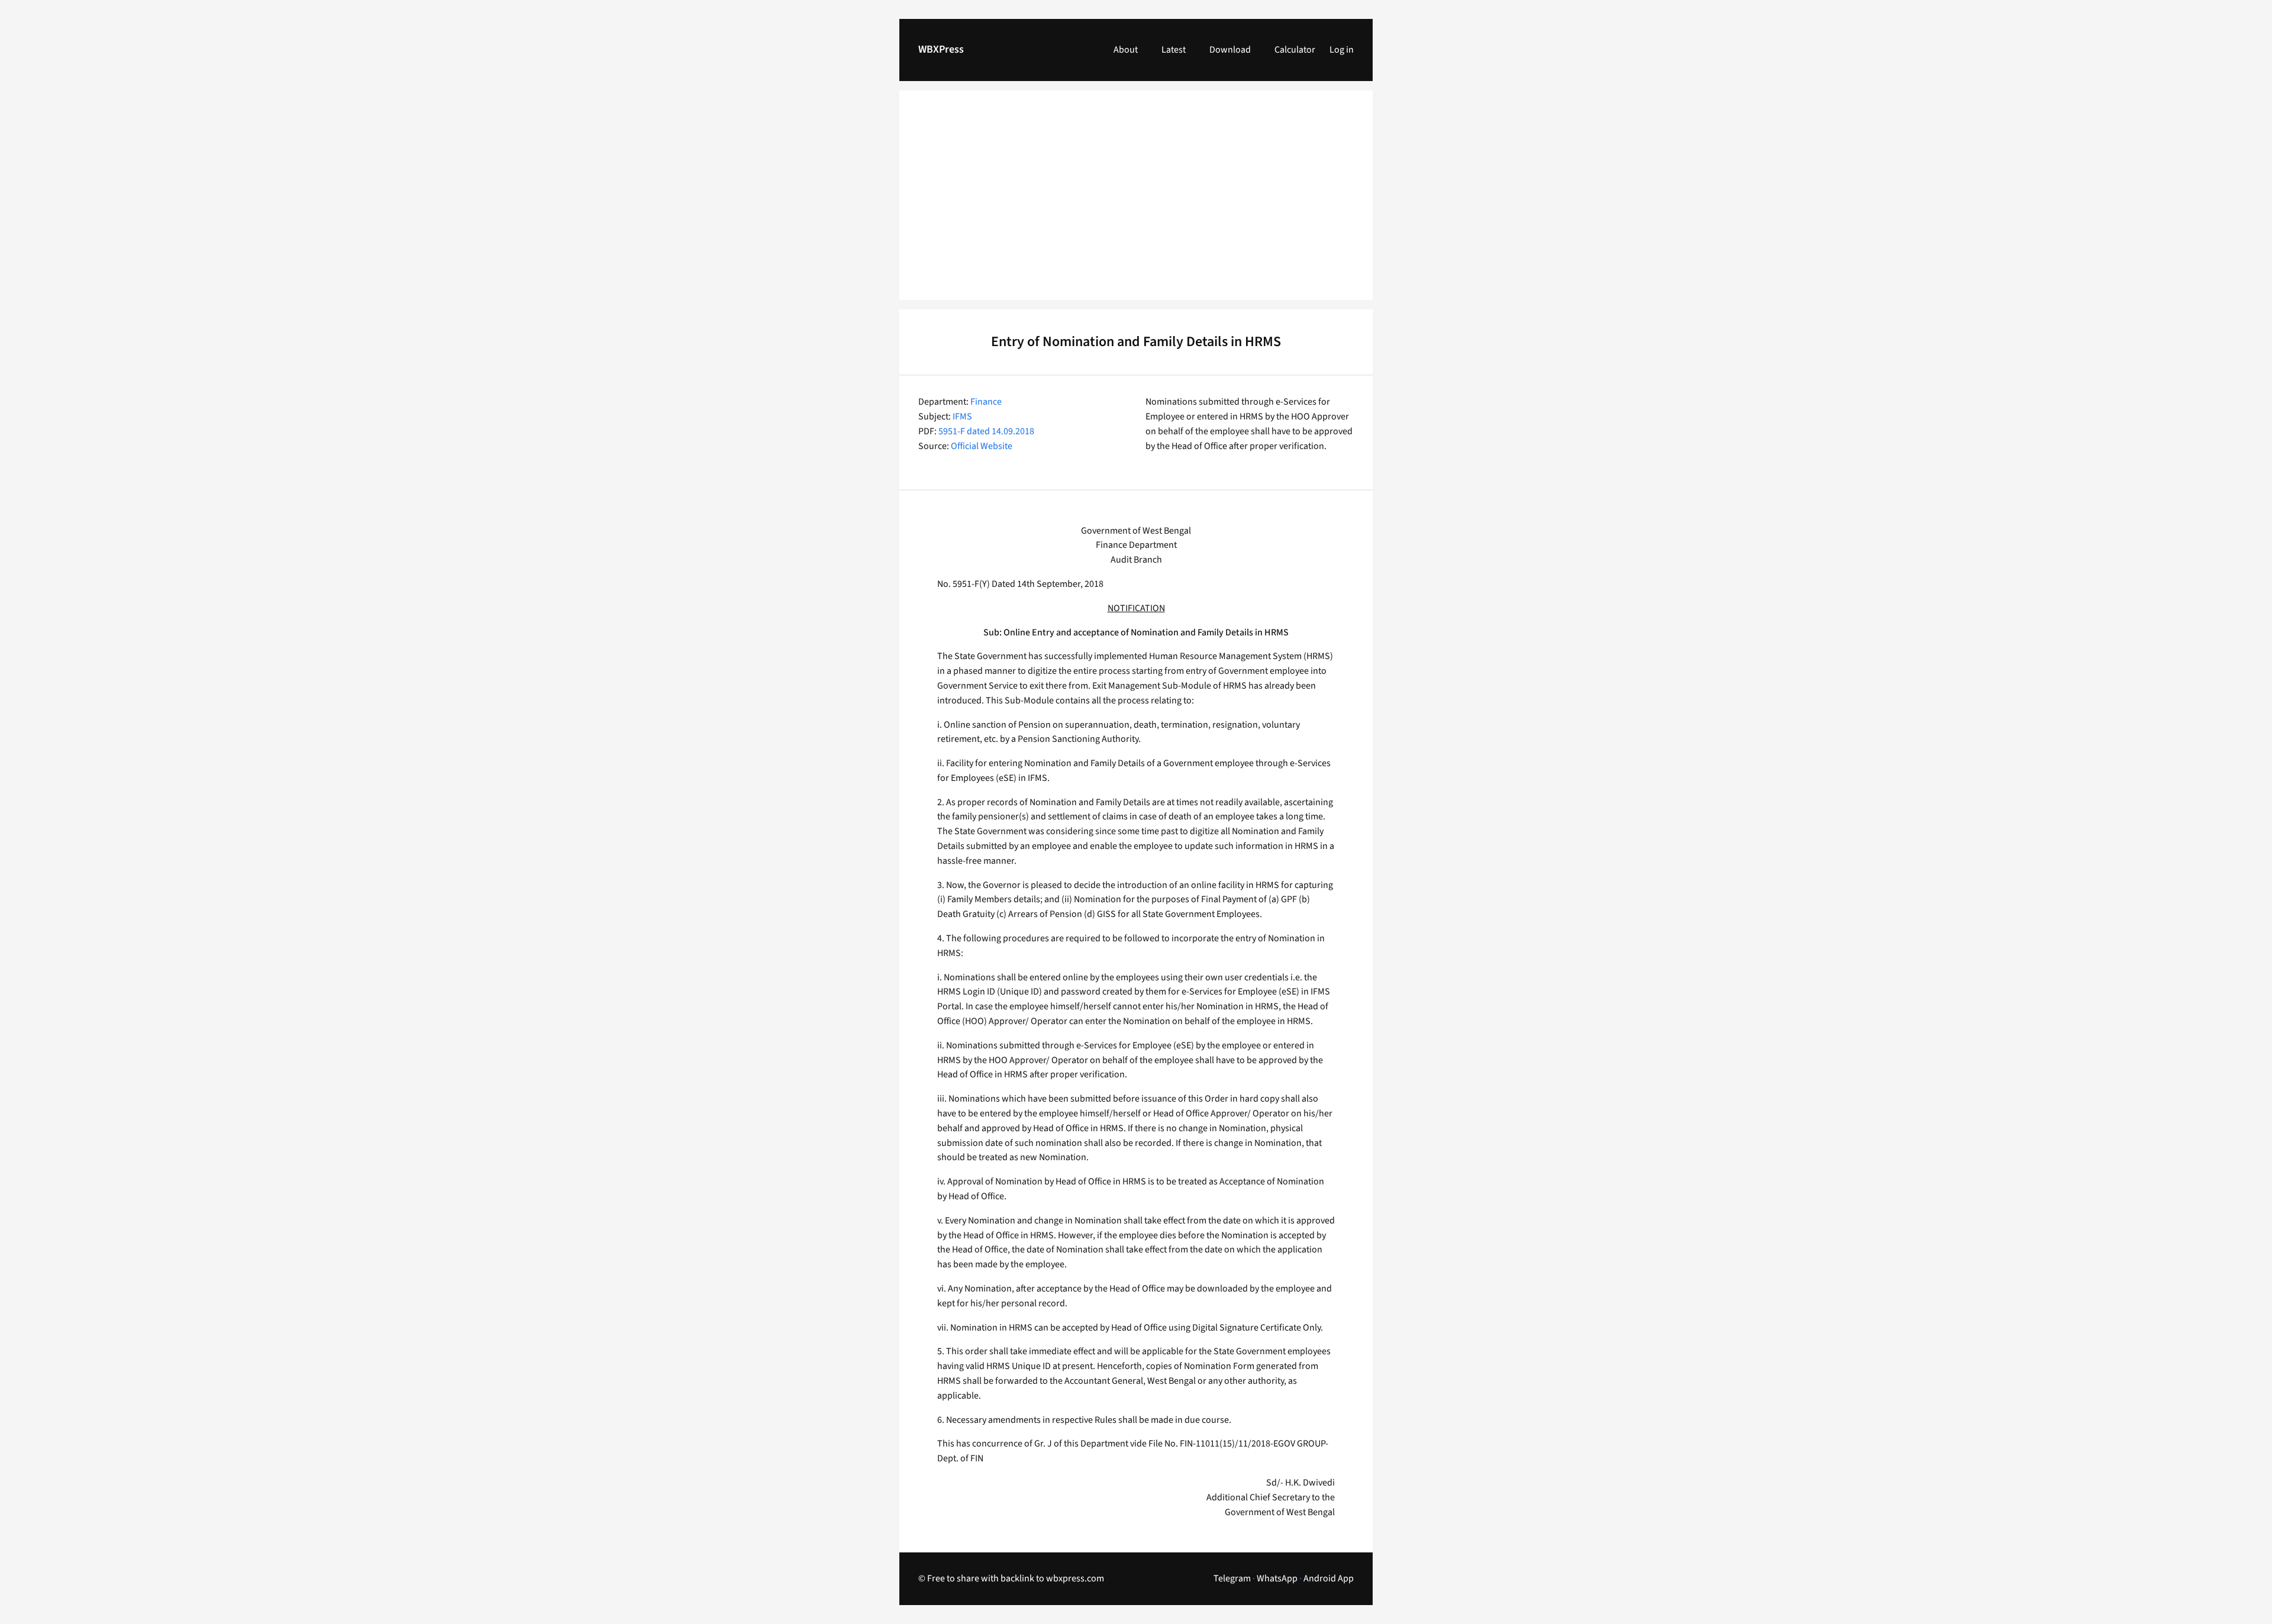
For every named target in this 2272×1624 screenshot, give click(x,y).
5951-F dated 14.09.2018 (986, 431)
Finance (986, 402)
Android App (1329, 1578)
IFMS (962, 417)
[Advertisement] (1136, 202)
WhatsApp (1277, 1578)
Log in (1342, 50)
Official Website (982, 446)
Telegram (1232, 1578)
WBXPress (941, 49)
